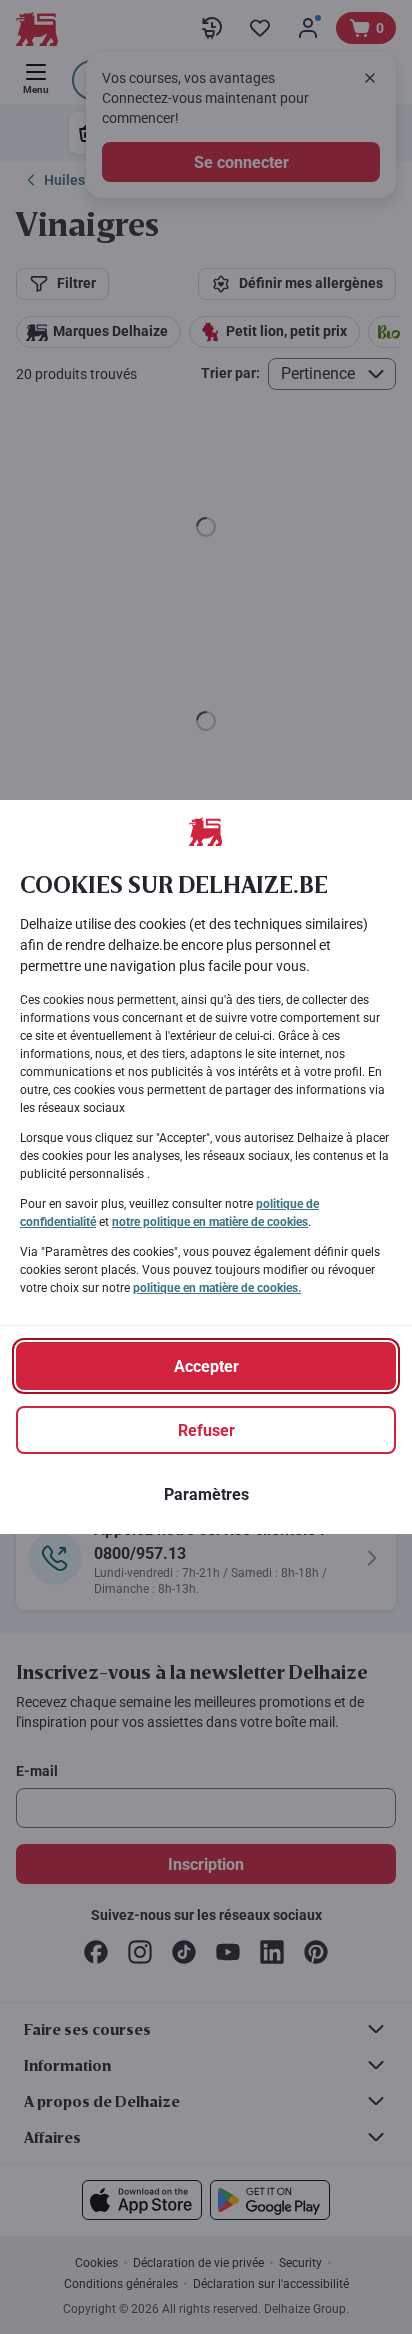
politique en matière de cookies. (217, 1288)
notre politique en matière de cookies (210, 1222)
